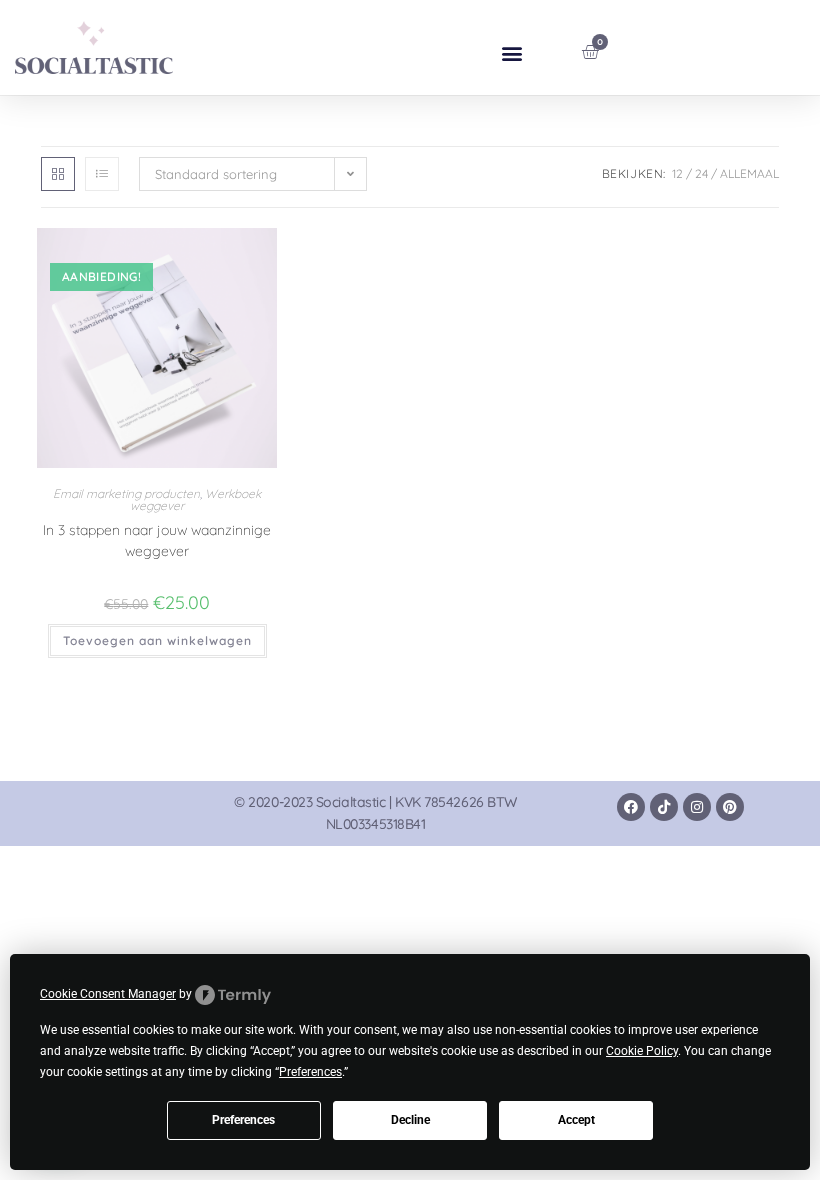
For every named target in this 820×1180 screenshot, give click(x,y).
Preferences (243, 1120)
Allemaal (749, 173)
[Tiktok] (664, 807)
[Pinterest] (730, 807)
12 (677, 173)
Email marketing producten (126, 493)
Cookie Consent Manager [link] (108, 994)
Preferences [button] (310, 1072)
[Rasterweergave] (58, 174)
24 (701, 173)
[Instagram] (697, 807)
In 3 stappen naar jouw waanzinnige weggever (157, 540)
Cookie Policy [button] (642, 1051)
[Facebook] (631, 807)
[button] (512, 52)
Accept (576, 1120)
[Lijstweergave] (102, 174)
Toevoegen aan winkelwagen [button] (157, 640)
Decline (410, 1120)
